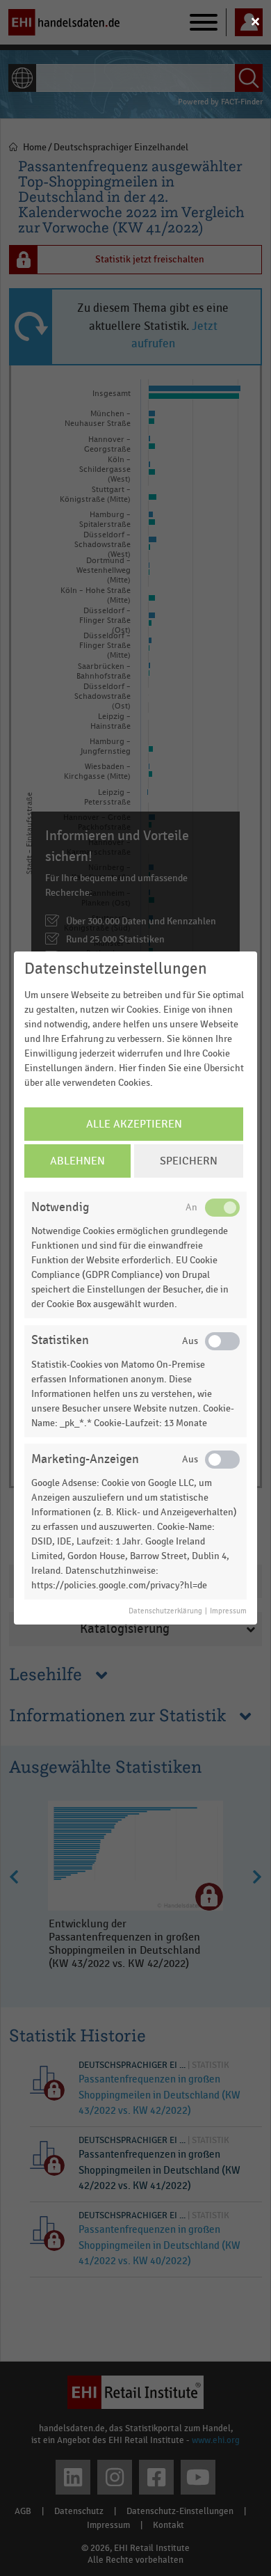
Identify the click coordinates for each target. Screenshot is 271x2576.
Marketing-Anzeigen (85, 1459)
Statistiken (60, 1340)
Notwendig (60, 1207)
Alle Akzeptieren (134, 1124)
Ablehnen (77, 1161)
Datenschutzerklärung (165, 1611)
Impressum (228, 1611)
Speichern (189, 1161)
